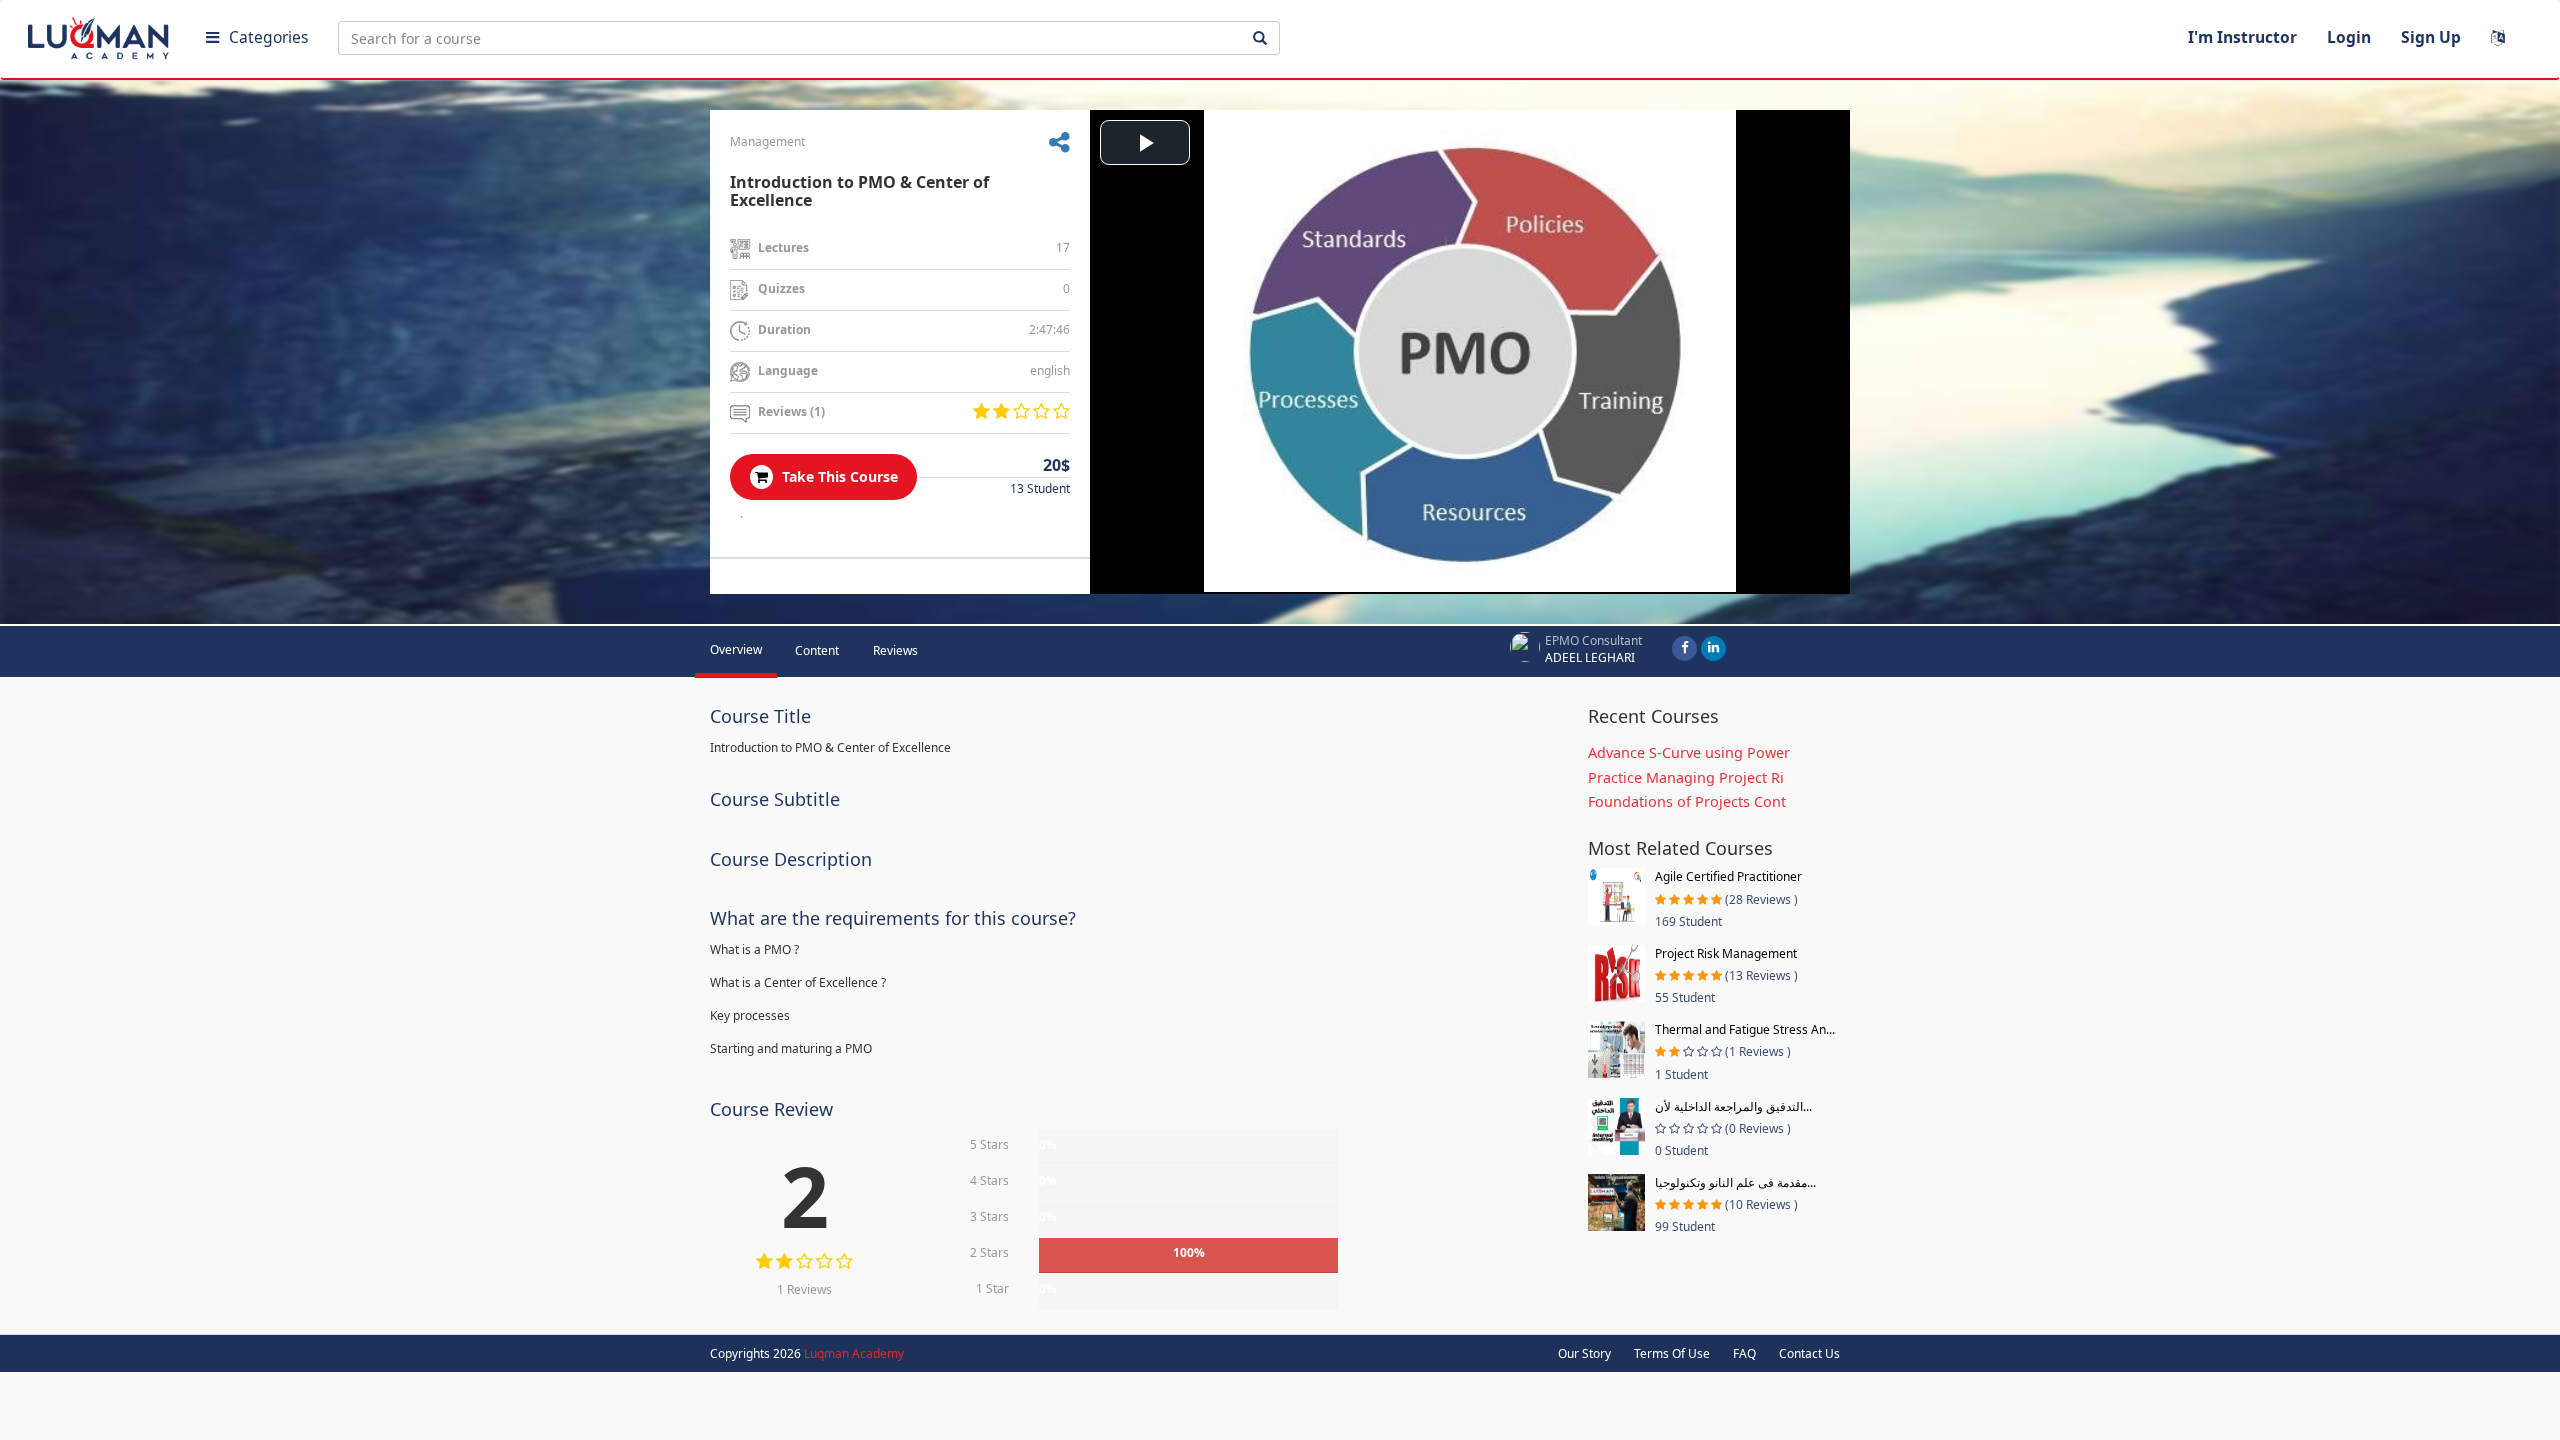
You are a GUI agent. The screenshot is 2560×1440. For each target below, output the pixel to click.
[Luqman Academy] (101, 34)
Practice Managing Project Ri (1686, 777)
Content (817, 650)
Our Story (1584, 1353)
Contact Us (1809, 1353)
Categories (268, 37)
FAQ (1744, 1353)
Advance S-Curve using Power (1689, 752)
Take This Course (838, 476)
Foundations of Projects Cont (1687, 801)
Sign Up (2431, 37)
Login (2349, 37)
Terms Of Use (1672, 1353)
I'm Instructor (2242, 37)
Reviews (895, 650)
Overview (736, 649)
